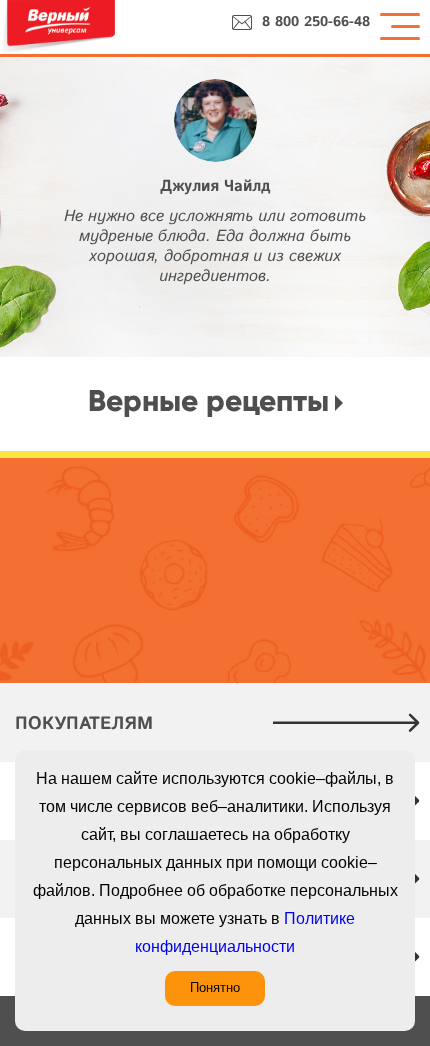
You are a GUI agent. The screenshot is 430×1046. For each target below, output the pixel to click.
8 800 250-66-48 (316, 22)
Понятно (215, 987)
